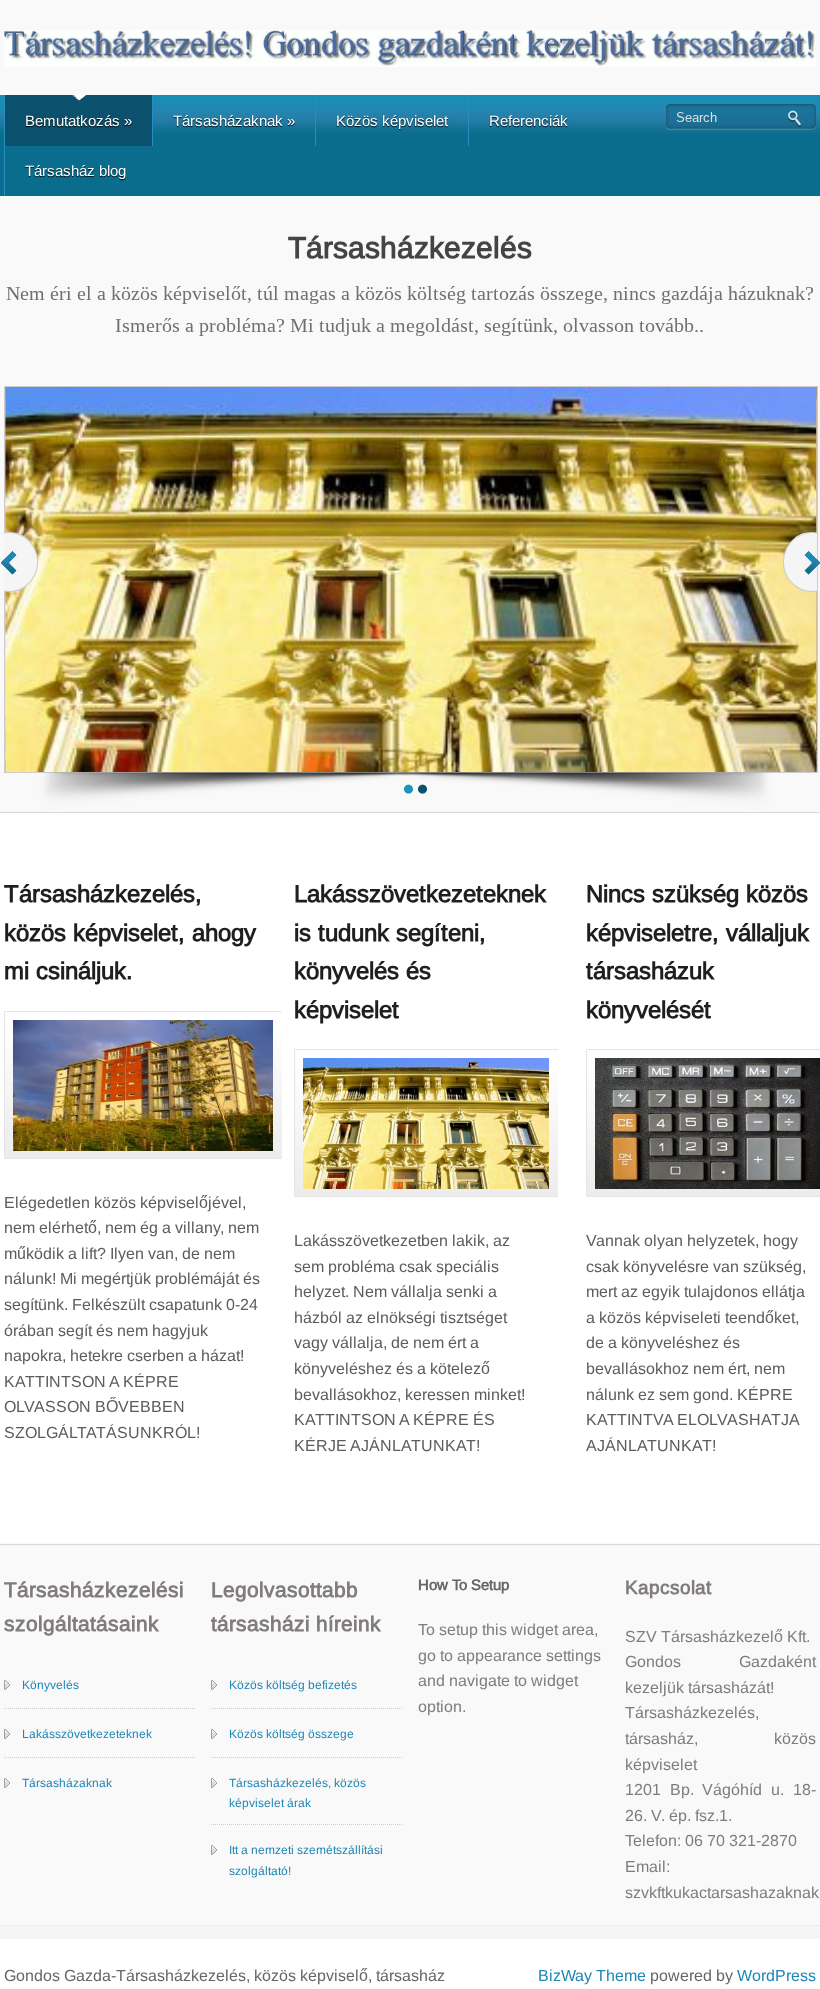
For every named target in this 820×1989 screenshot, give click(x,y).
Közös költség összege (291, 1734)
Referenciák (528, 120)
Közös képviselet (392, 120)
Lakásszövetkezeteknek (87, 1734)
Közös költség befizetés (293, 1685)
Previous (21, 581)
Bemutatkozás (78, 120)
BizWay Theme (592, 1975)
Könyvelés (50, 1685)
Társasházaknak (234, 120)
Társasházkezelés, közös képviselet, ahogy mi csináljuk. (130, 932)
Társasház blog (75, 170)
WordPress (776, 1975)
